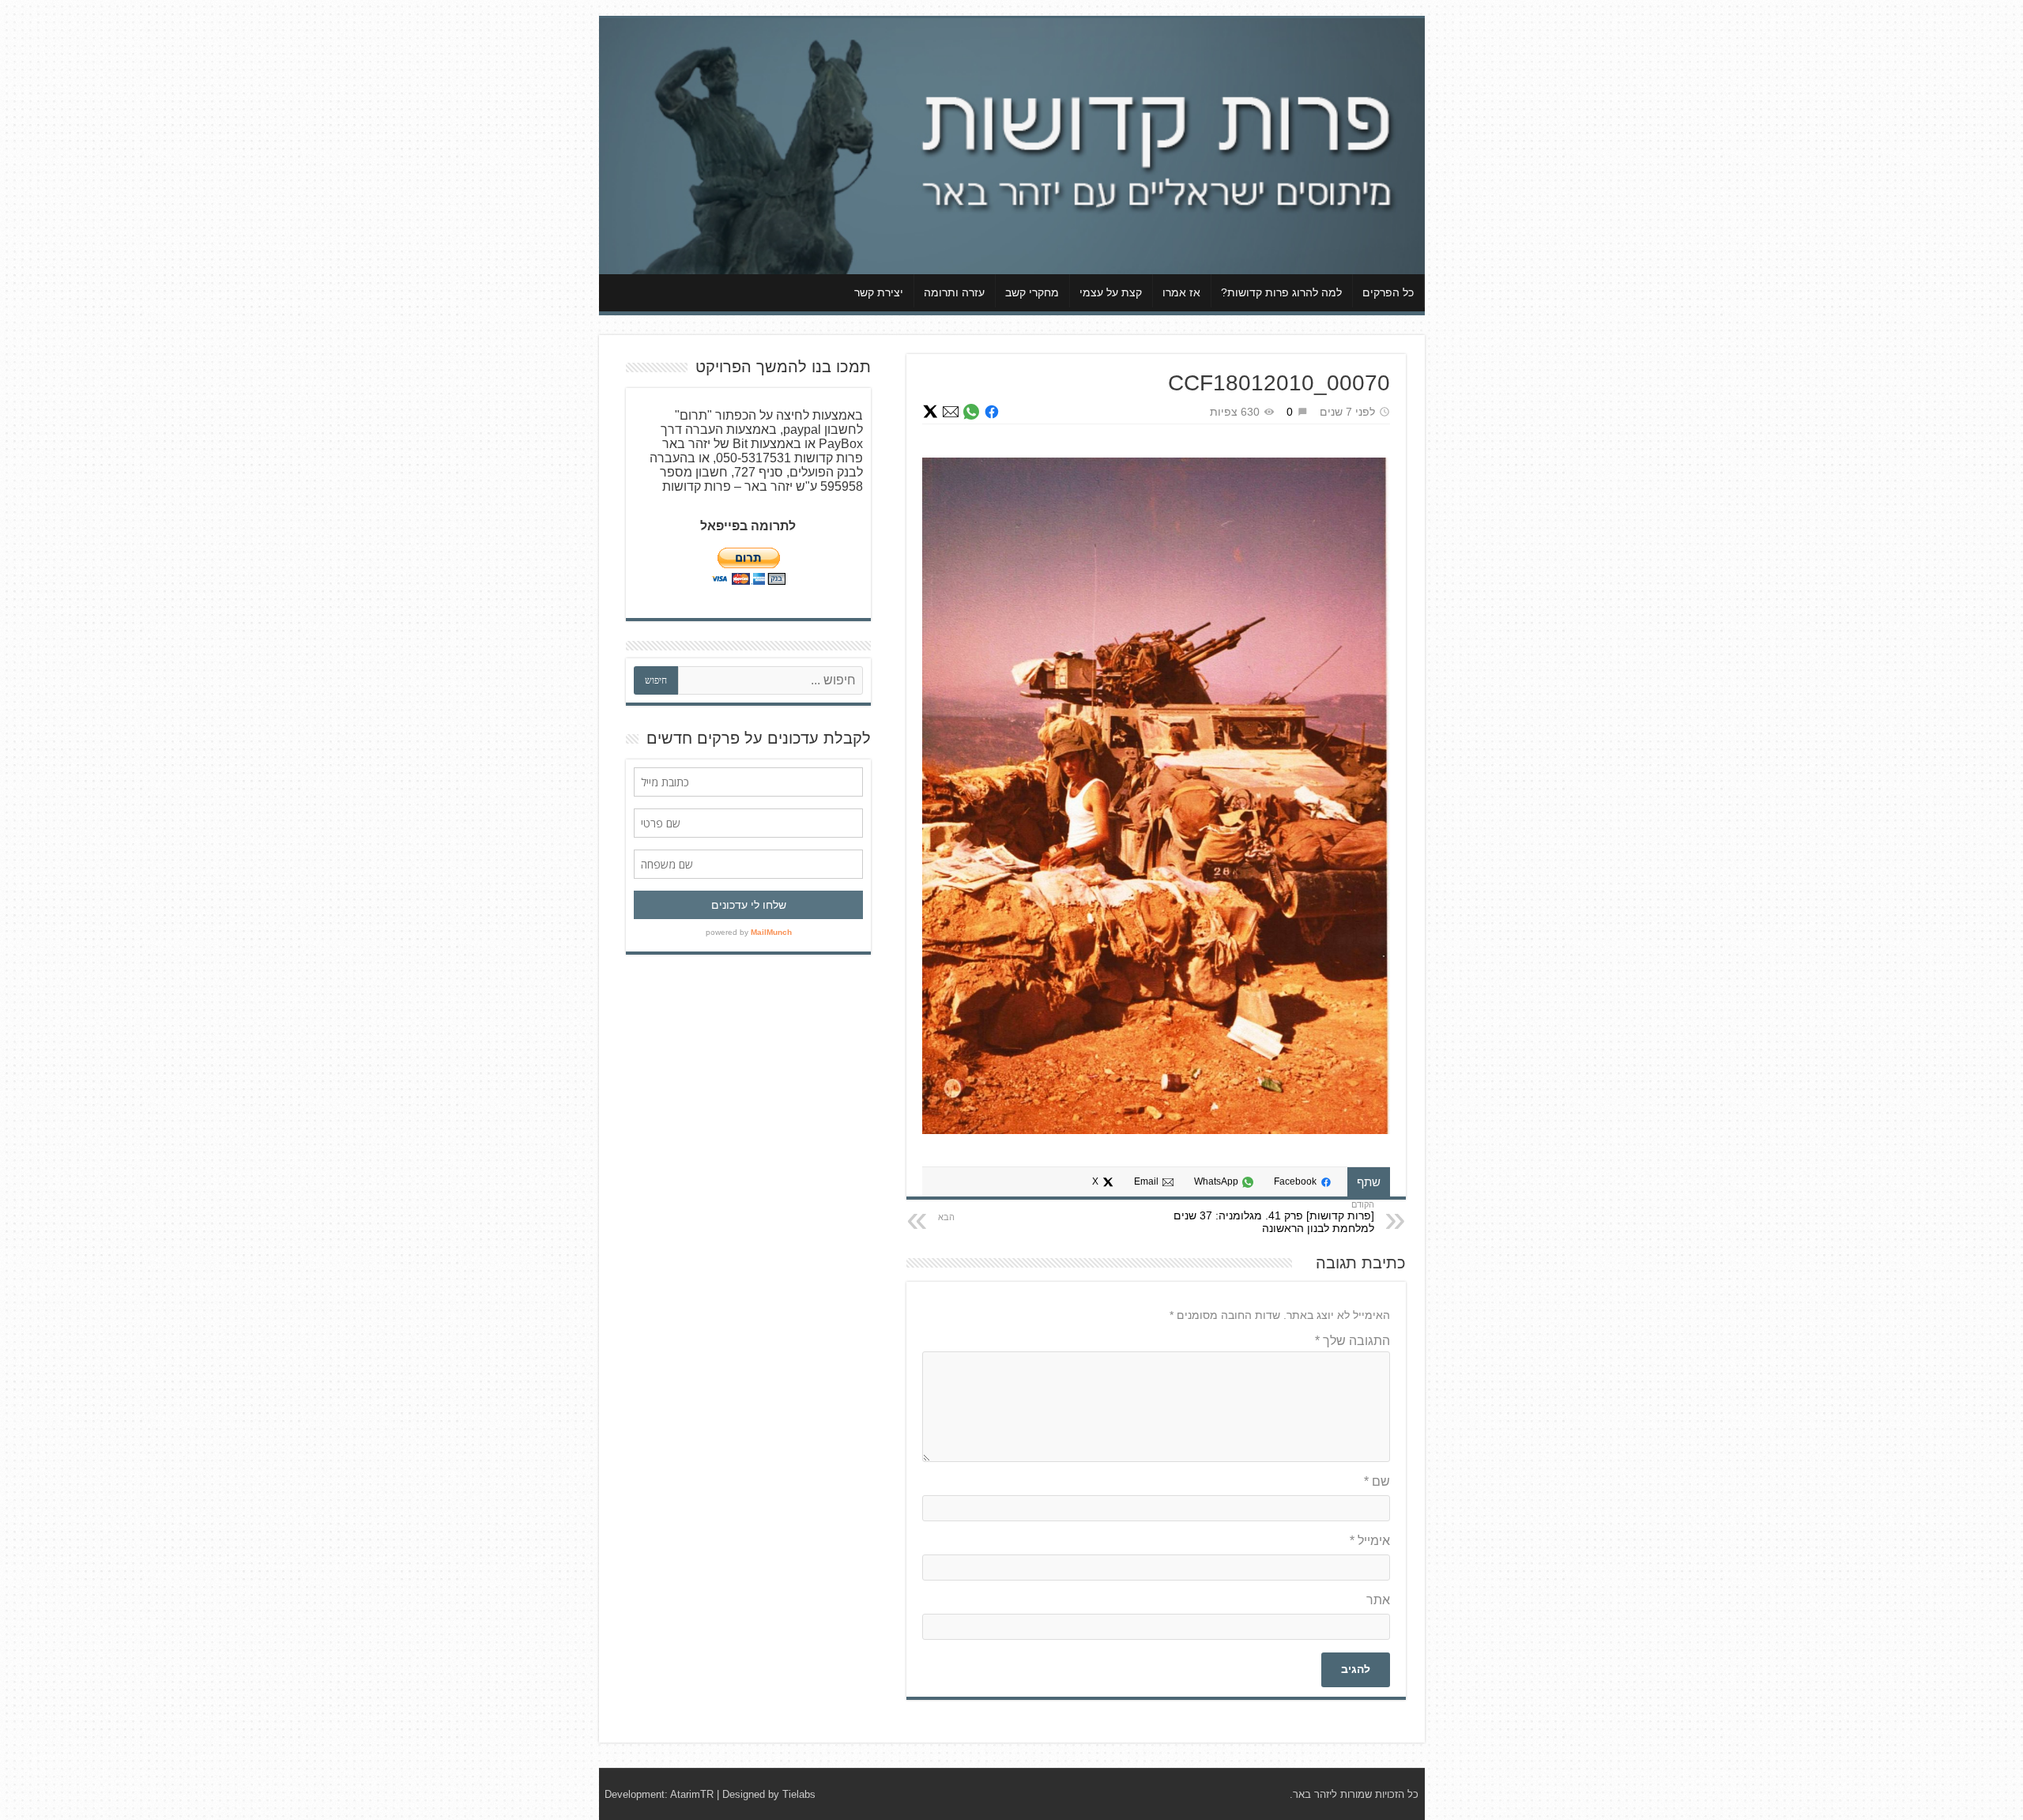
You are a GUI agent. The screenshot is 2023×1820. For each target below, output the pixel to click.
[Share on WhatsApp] (971, 412)
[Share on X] (930, 412)
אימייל (1370, 1541)
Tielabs (799, 1794)
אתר (1378, 1600)
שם (1377, 1481)
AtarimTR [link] (692, 1794)
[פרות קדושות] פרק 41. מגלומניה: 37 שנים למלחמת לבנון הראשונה (1274, 1222)
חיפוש (656, 680)
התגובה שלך (1352, 1341)
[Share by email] (951, 412)
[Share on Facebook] (992, 412)
